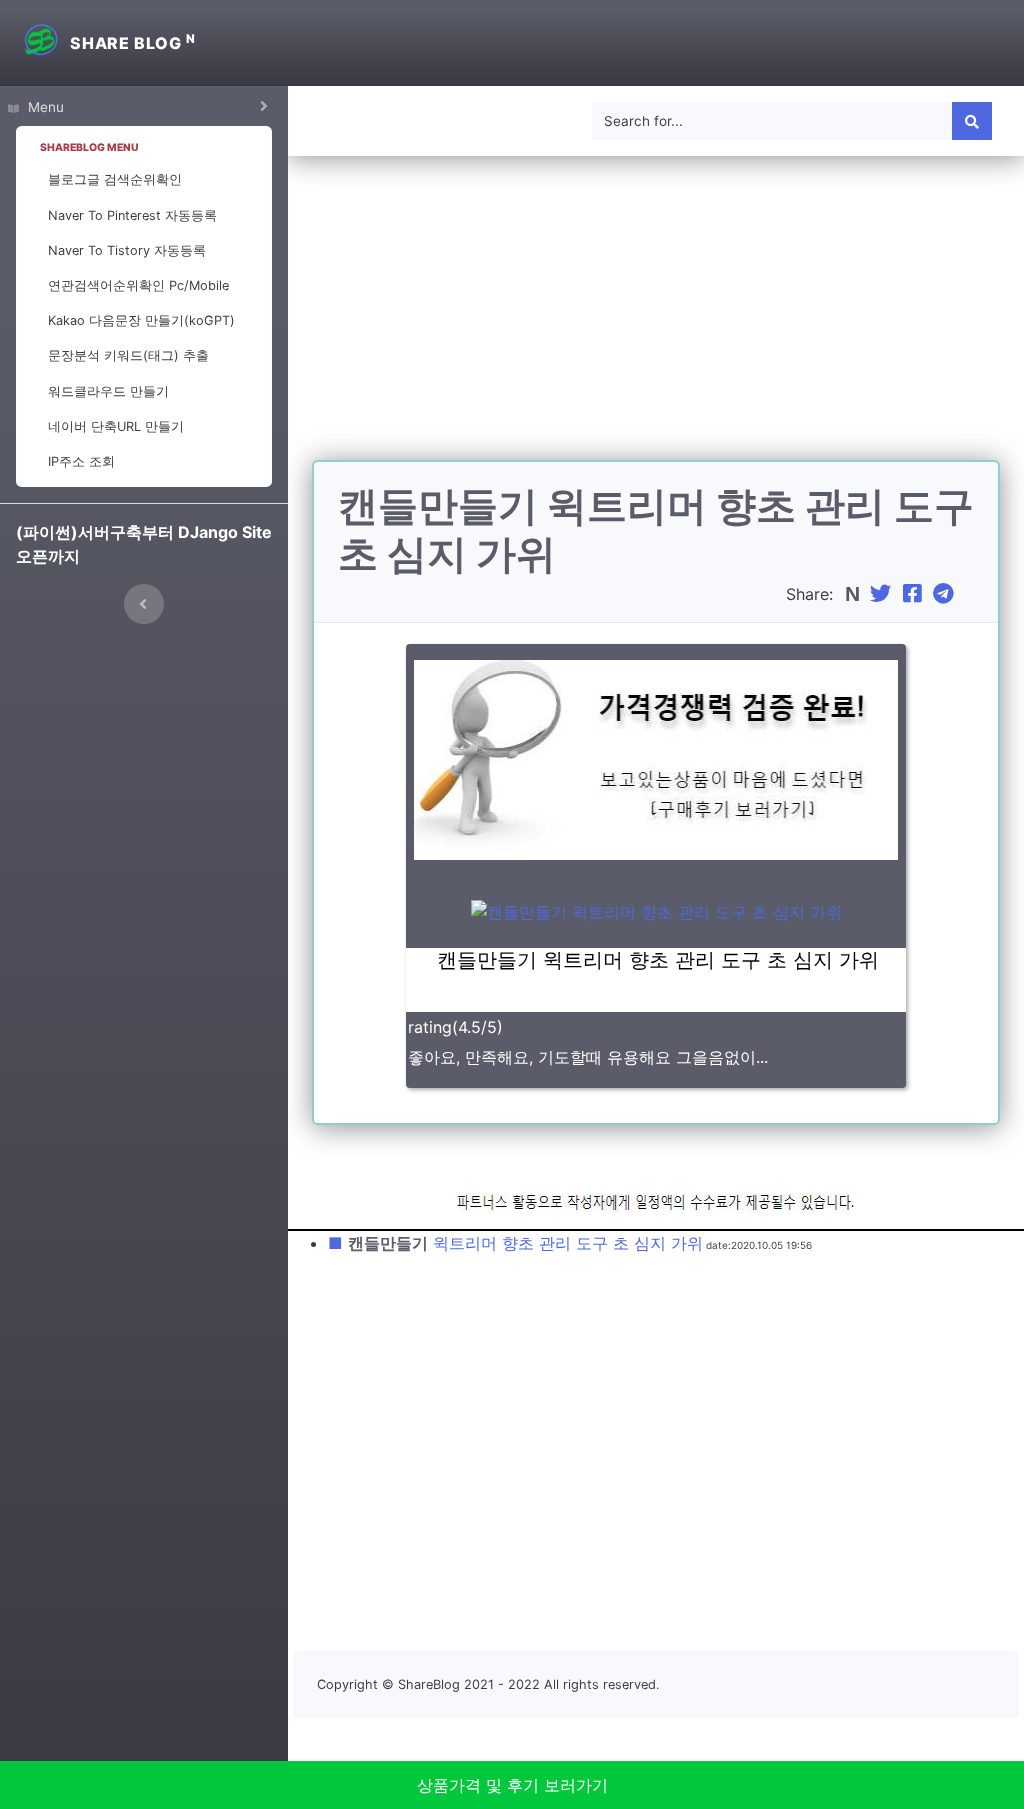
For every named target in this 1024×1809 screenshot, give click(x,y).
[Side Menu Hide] (144, 604)
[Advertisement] (656, 320)
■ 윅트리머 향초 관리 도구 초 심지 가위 (515, 1243)
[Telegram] (946, 594)
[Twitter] (883, 594)
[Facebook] (915, 594)
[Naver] (854, 594)
